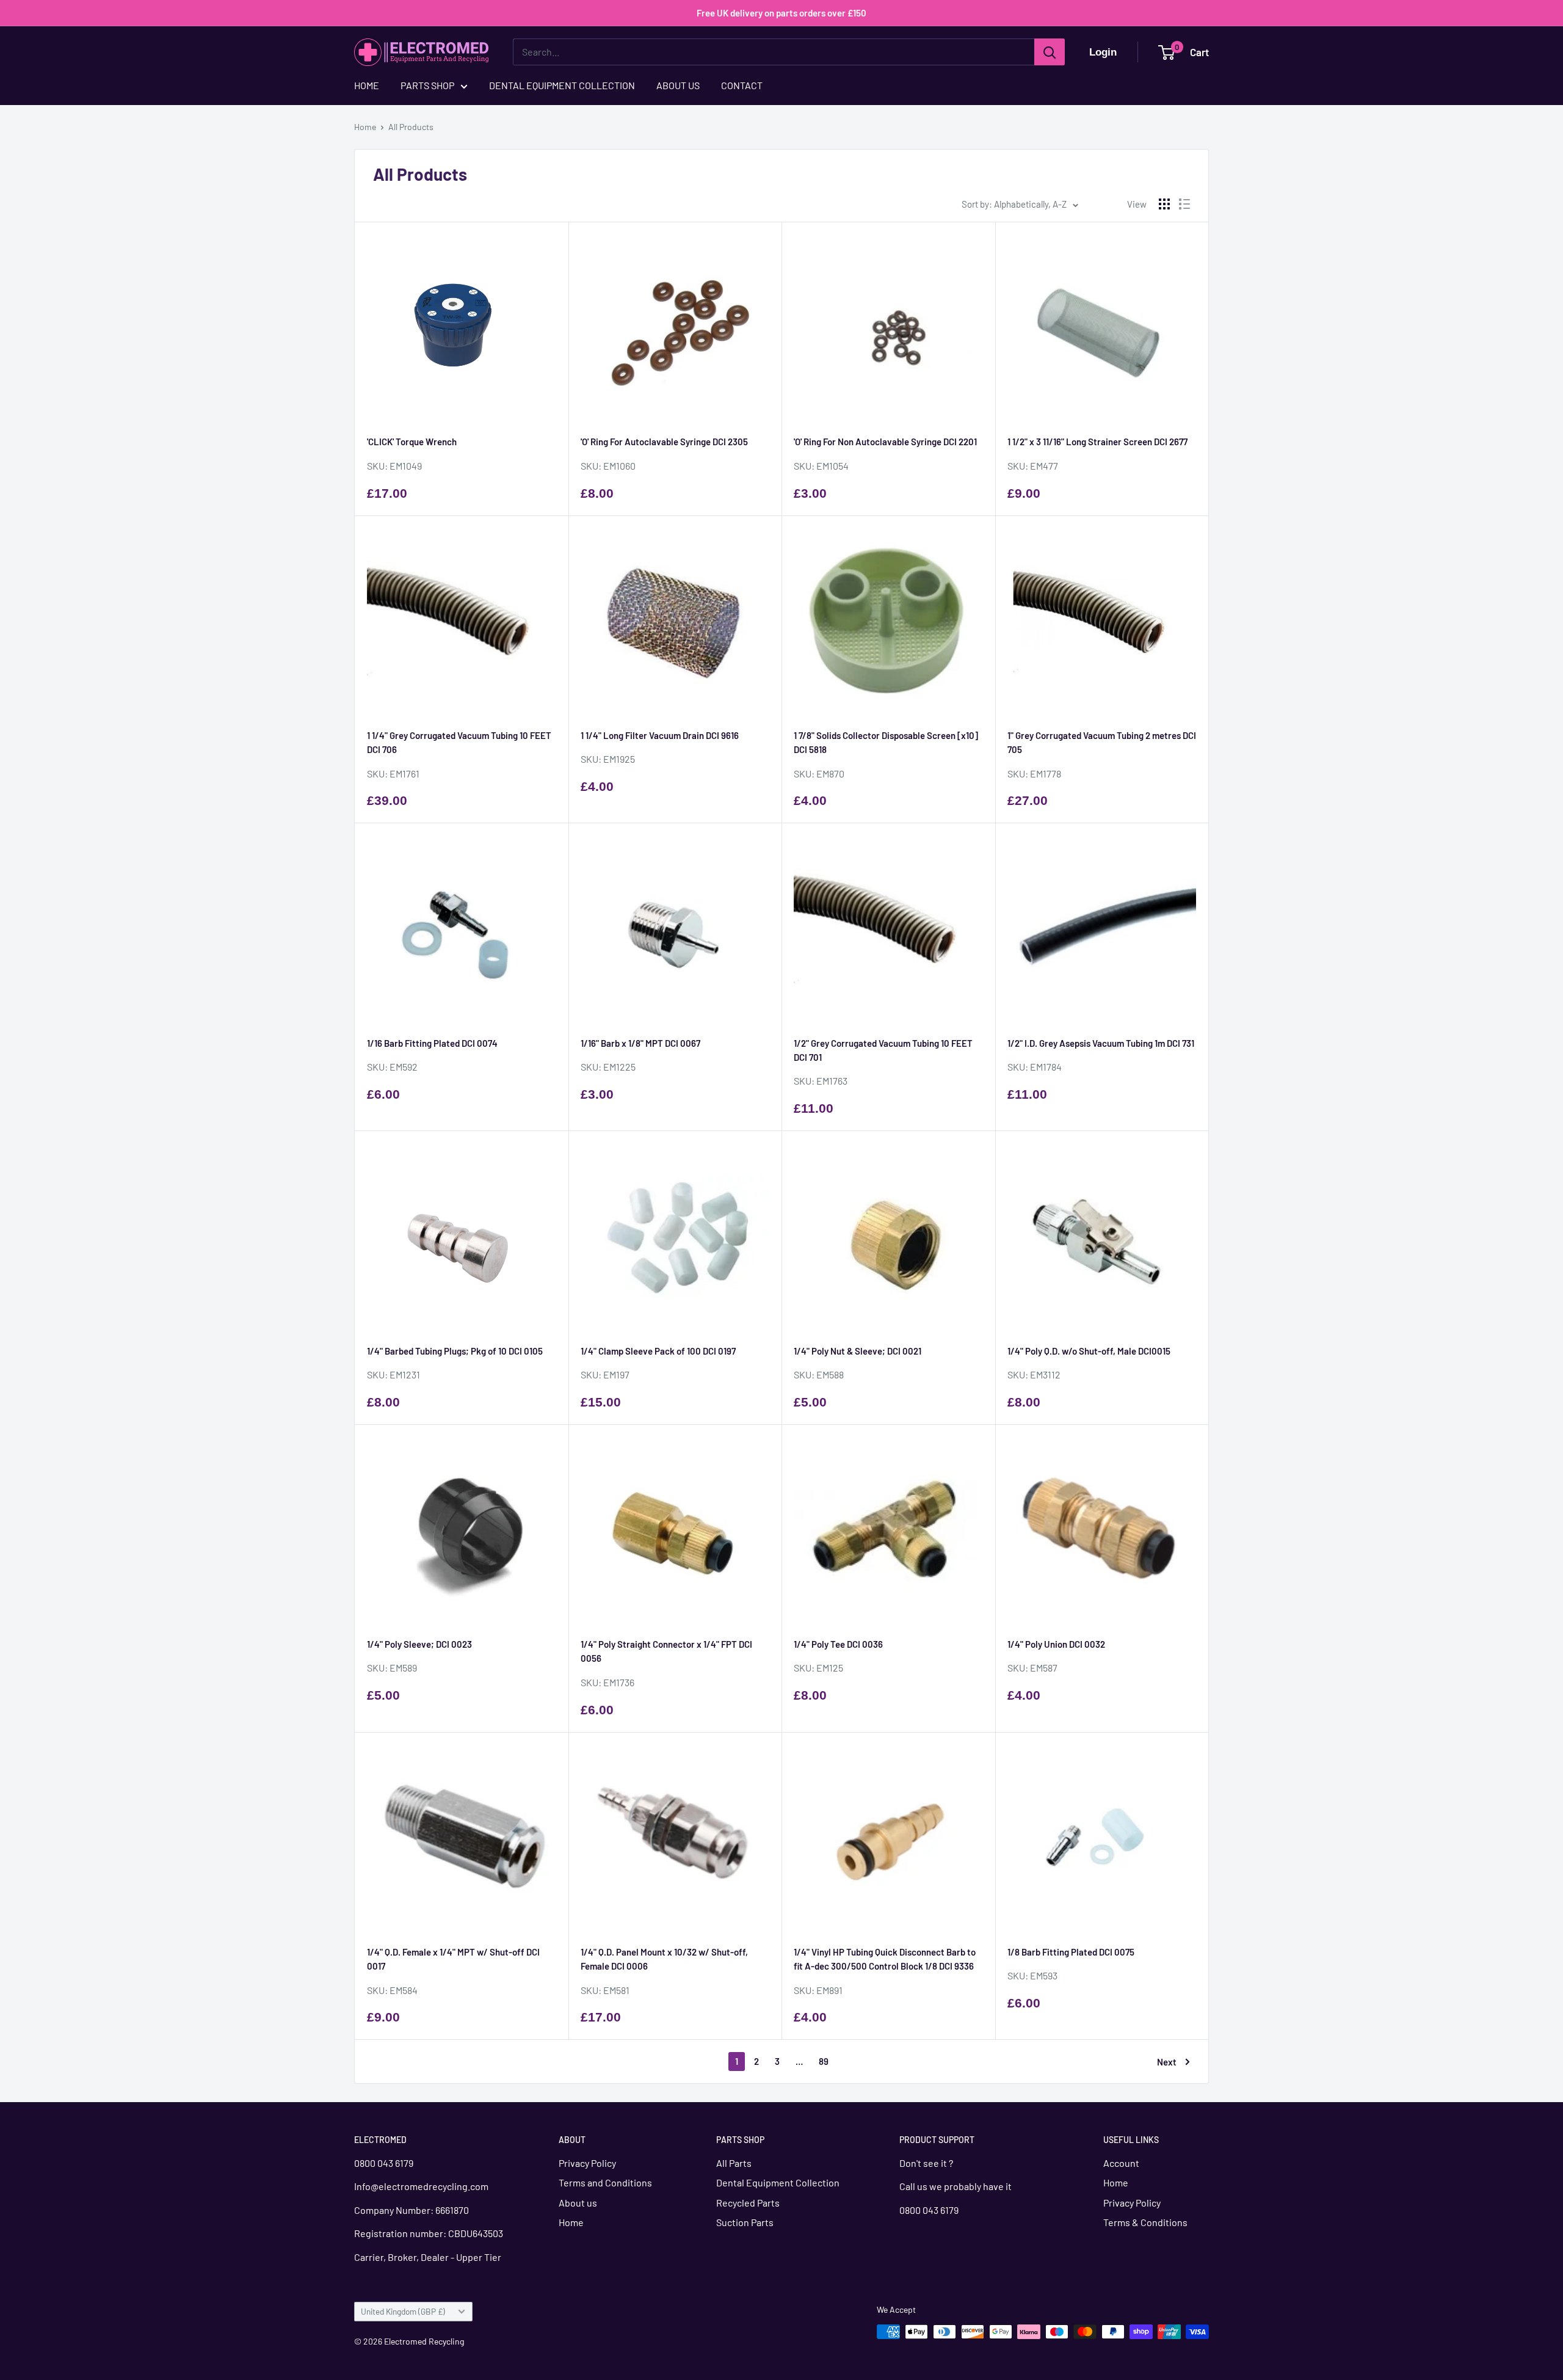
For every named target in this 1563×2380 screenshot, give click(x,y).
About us (578, 2203)
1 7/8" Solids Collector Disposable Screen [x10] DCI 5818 (886, 742)
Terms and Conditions (605, 2182)
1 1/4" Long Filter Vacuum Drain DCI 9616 (660, 735)
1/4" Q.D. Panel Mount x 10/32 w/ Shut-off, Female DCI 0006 (664, 1959)
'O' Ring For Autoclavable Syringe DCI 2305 (664, 442)
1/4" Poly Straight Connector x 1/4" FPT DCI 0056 (666, 1651)
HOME (367, 85)
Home (365, 127)
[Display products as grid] (1164, 204)
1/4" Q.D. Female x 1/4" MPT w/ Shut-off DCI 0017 (453, 1959)
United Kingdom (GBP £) (403, 2311)
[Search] (1050, 52)
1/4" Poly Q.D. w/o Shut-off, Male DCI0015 (1089, 1351)
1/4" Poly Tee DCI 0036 (838, 1644)
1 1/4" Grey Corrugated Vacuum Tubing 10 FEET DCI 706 (459, 742)
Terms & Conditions (1145, 2222)
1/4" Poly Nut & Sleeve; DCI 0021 (858, 1351)
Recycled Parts (748, 2203)
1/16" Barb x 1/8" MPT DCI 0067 (640, 1043)
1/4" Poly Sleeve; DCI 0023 (419, 1644)
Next (1167, 2062)
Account (1121, 2163)
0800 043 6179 (384, 2163)
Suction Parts (745, 2222)
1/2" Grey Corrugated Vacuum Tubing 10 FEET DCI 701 (883, 1050)
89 (824, 2061)
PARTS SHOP (427, 85)
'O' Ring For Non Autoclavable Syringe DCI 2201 (885, 442)
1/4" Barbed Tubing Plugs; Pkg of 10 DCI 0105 (455, 1351)
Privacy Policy (587, 2163)
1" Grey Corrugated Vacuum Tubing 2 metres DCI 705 (1102, 742)
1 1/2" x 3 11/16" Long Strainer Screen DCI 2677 (1097, 442)
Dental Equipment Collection (778, 2182)
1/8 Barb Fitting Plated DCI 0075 (1071, 1952)
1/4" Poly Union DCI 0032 (1056, 1644)
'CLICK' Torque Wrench (412, 442)
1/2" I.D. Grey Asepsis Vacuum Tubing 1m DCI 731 (1101, 1043)
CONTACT (742, 85)
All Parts (734, 2163)
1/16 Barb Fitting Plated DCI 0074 (432, 1043)
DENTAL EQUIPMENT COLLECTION (562, 85)
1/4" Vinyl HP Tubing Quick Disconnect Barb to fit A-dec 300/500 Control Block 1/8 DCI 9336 (885, 1959)
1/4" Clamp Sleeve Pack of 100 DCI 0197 (658, 1351)
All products (411, 127)
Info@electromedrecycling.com (422, 2186)
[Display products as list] (1184, 204)
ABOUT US (678, 85)
